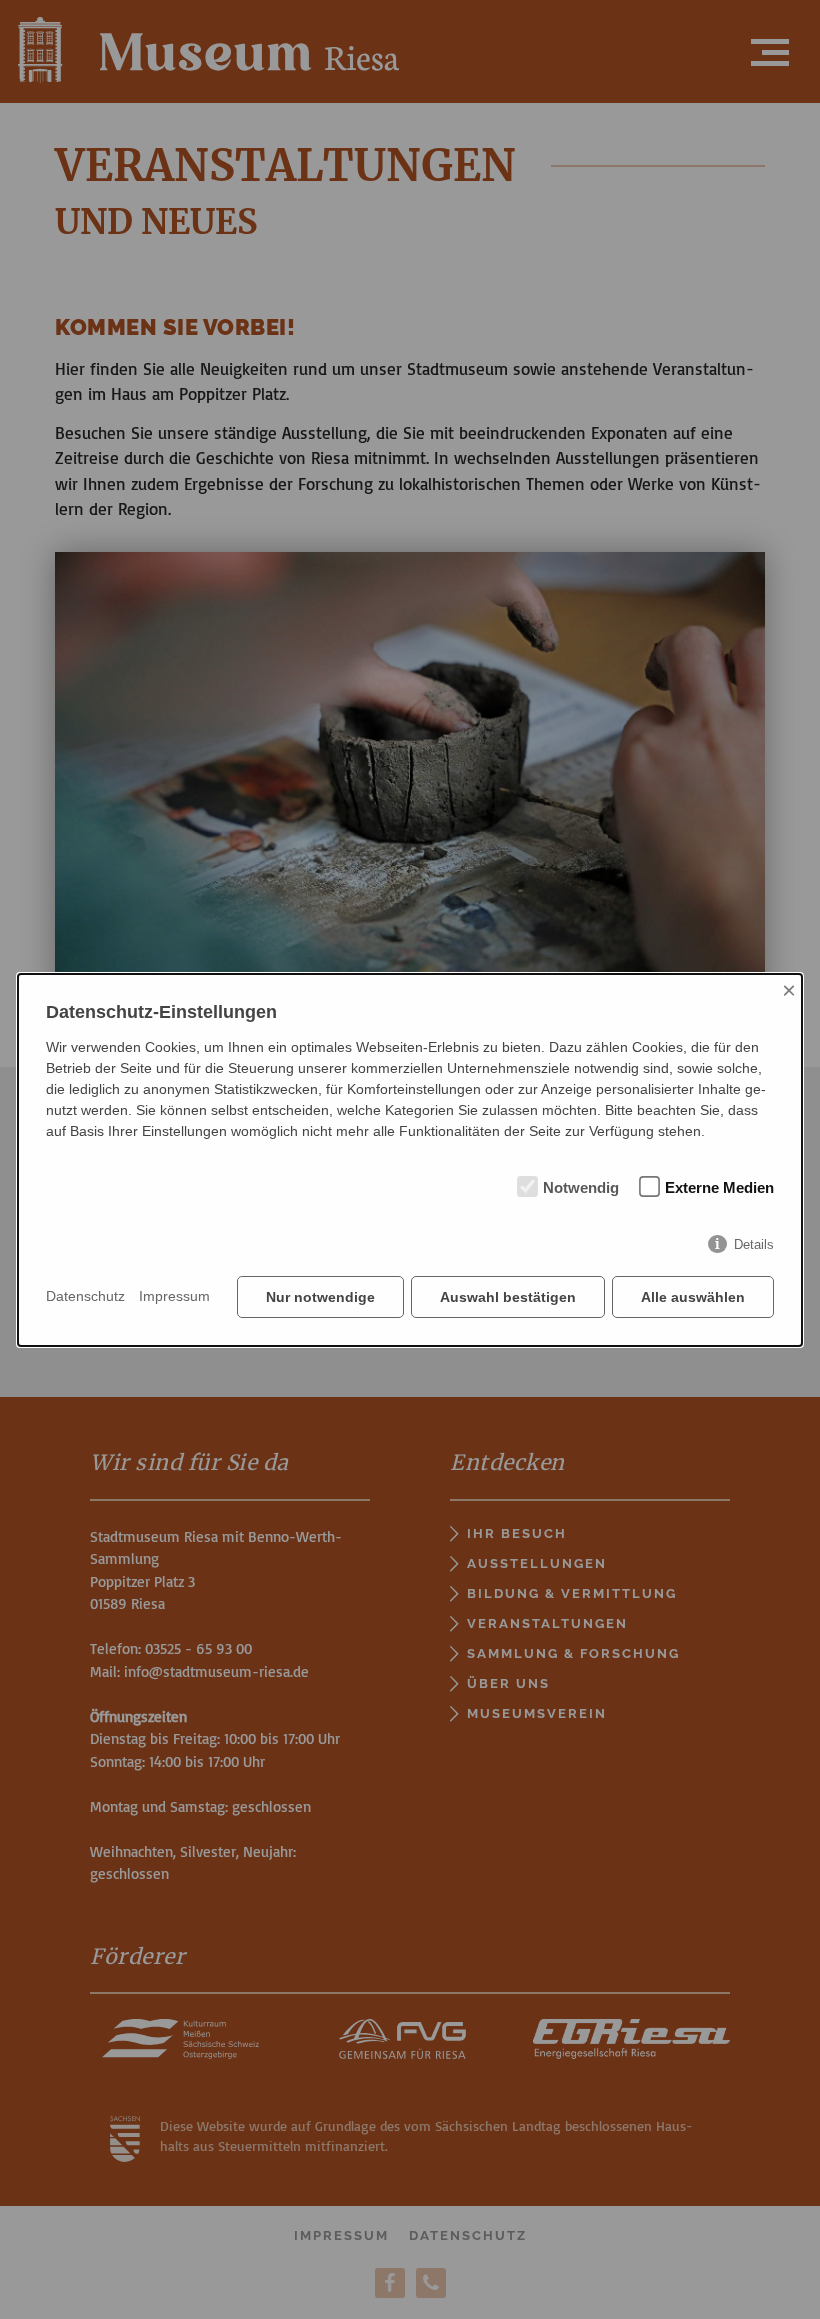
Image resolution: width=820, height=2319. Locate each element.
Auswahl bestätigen (508, 1297)
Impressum (174, 1296)
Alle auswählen (693, 1297)
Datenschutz (85, 1296)
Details (754, 1244)
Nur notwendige (320, 1297)
